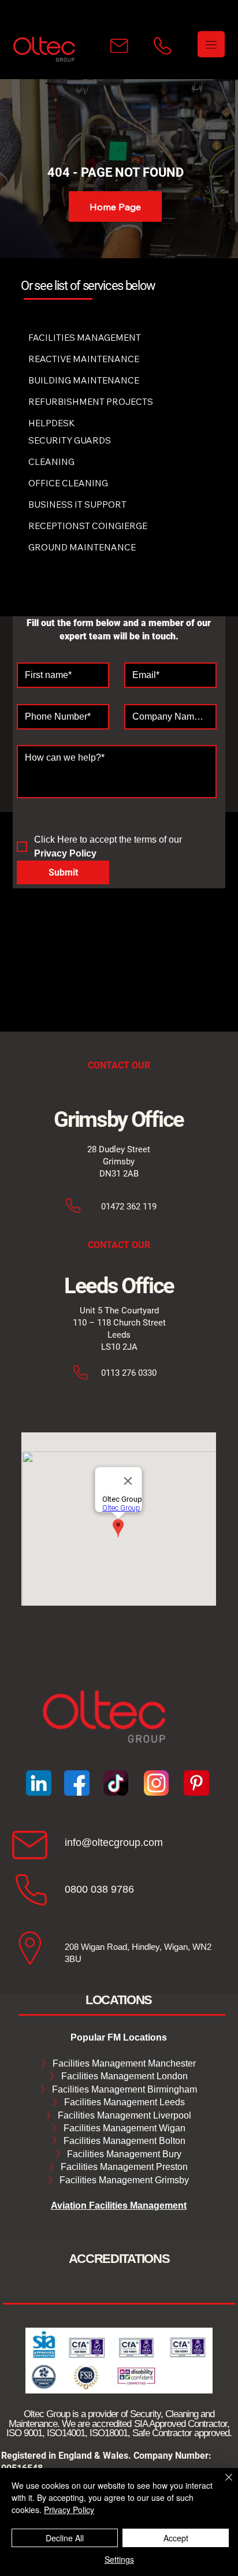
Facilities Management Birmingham (123, 2089)
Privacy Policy (69, 2510)
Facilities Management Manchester (118, 2063)
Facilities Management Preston (123, 2167)
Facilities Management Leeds (123, 2102)
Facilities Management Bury (123, 2154)
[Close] (222, 2484)
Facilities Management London (123, 2076)
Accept (176, 2538)
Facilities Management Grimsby (123, 2180)
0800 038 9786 (99, 1889)
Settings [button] (119, 2559)
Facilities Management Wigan (123, 2128)
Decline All (65, 2538)
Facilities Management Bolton (123, 2141)
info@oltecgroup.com (114, 1842)
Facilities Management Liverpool (123, 2115)
